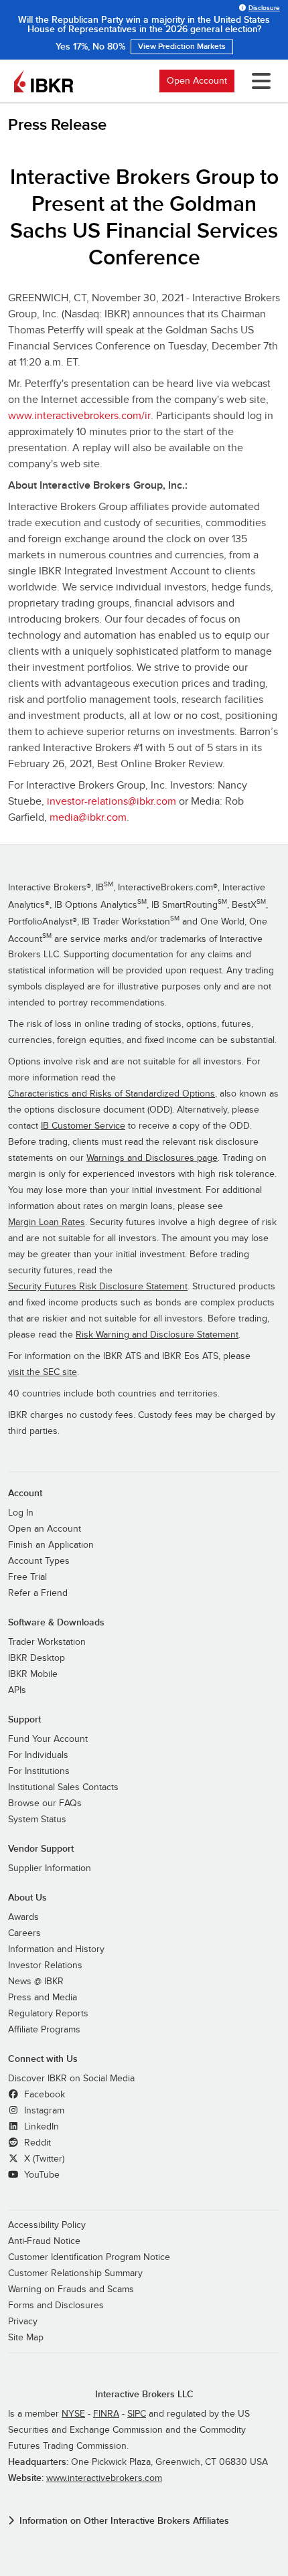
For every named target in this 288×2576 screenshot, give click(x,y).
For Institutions (39, 1771)
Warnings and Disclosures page (152, 1158)
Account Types (39, 1561)
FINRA (106, 2414)
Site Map (26, 2338)
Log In (21, 1513)
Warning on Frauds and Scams (71, 2289)
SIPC (137, 2414)
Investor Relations (45, 1965)
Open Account (197, 81)
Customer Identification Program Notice (89, 2257)
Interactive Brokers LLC (144, 2394)
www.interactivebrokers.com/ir (79, 416)
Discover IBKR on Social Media (71, 2079)
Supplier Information (50, 1868)
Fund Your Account (48, 1739)
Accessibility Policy (47, 2225)
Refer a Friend (38, 1593)
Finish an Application (51, 1545)
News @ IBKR (36, 1982)
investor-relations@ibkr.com (112, 801)
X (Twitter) (43, 2159)
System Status (37, 1820)
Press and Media (43, 1998)
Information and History (56, 1949)
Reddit (36, 2143)
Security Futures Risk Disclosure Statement (98, 1287)
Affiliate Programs (44, 2030)
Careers (24, 1933)
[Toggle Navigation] (259, 81)
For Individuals (38, 1755)
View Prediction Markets (182, 47)
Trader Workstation (47, 1642)
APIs (17, 1690)
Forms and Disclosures (56, 2306)
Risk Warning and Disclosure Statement (157, 1335)
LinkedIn (40, 2127)
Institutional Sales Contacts (63, 1787)
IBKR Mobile (33, 1674)
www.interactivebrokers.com (104, 2478)
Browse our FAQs (45, 1803)
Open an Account (45, 1529)
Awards (23, 1917)
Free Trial (27, 1577)
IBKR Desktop (37, 1658)
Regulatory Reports (48, 2014)
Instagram (43, 2111)
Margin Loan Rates (47, 1222)
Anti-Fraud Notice (44, 2241)
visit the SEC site (43, 1372)
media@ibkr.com (88, 817)
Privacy (23, 2322)
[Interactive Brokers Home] (44, 81)
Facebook (43, 2095)
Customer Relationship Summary (75, 2273)
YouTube (41, 2175)
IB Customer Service (83, 1126)
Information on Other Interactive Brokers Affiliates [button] (124, 2521)
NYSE (73, 2414)
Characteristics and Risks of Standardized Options (112, 1094)
